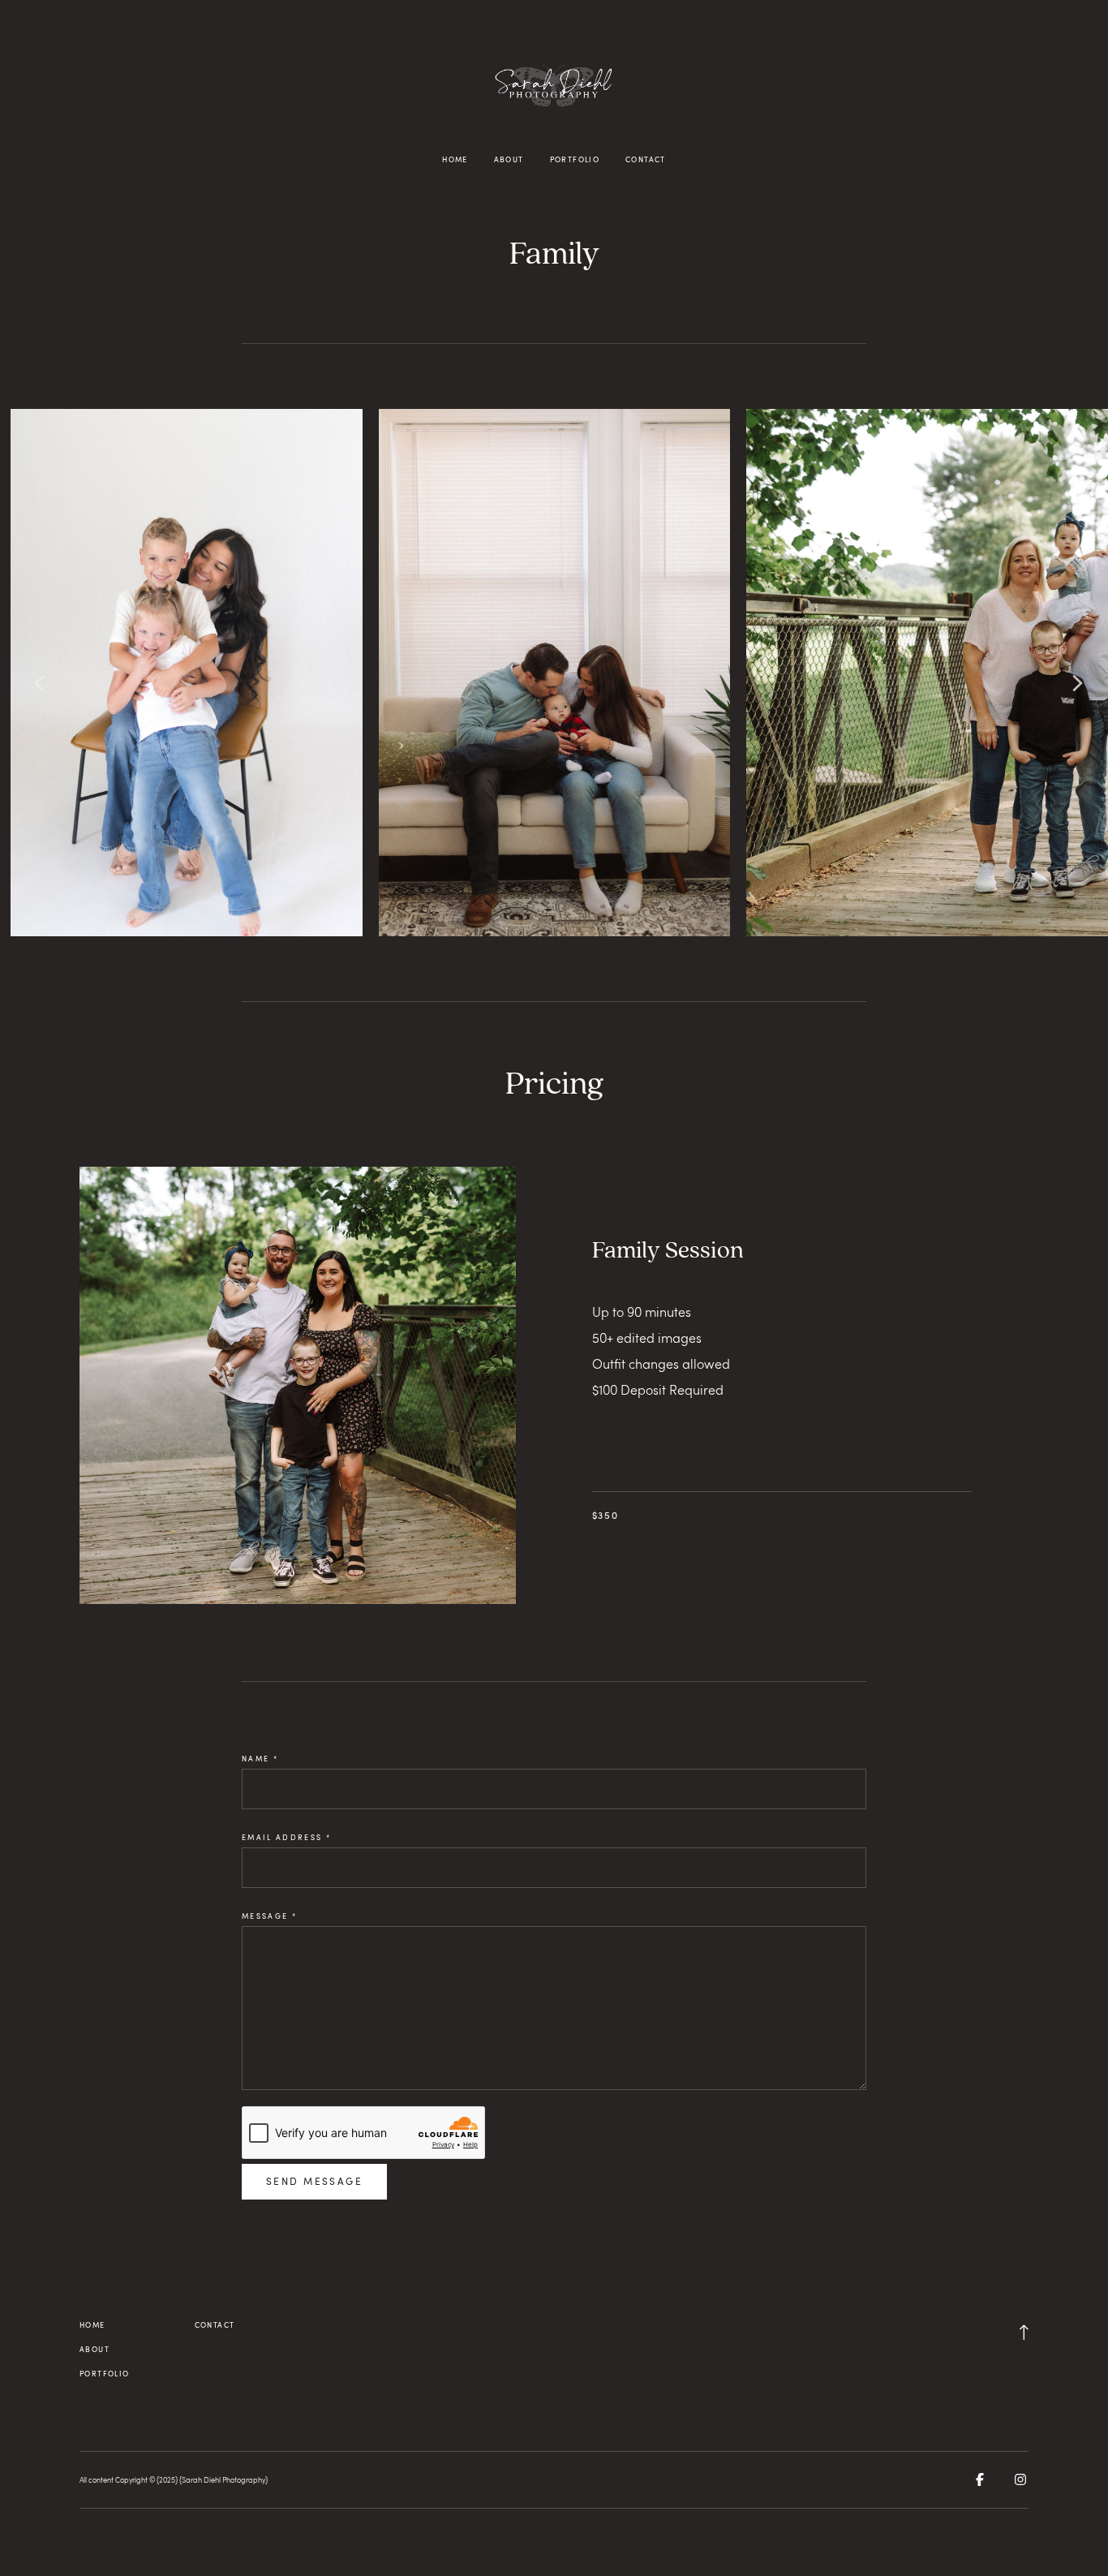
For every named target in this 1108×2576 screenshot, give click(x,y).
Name (260, 1759)
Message (269, 1916)
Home (455, 159)
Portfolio (575, 159)
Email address (286, 1837)
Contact (646, 159)
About (509, 159)
